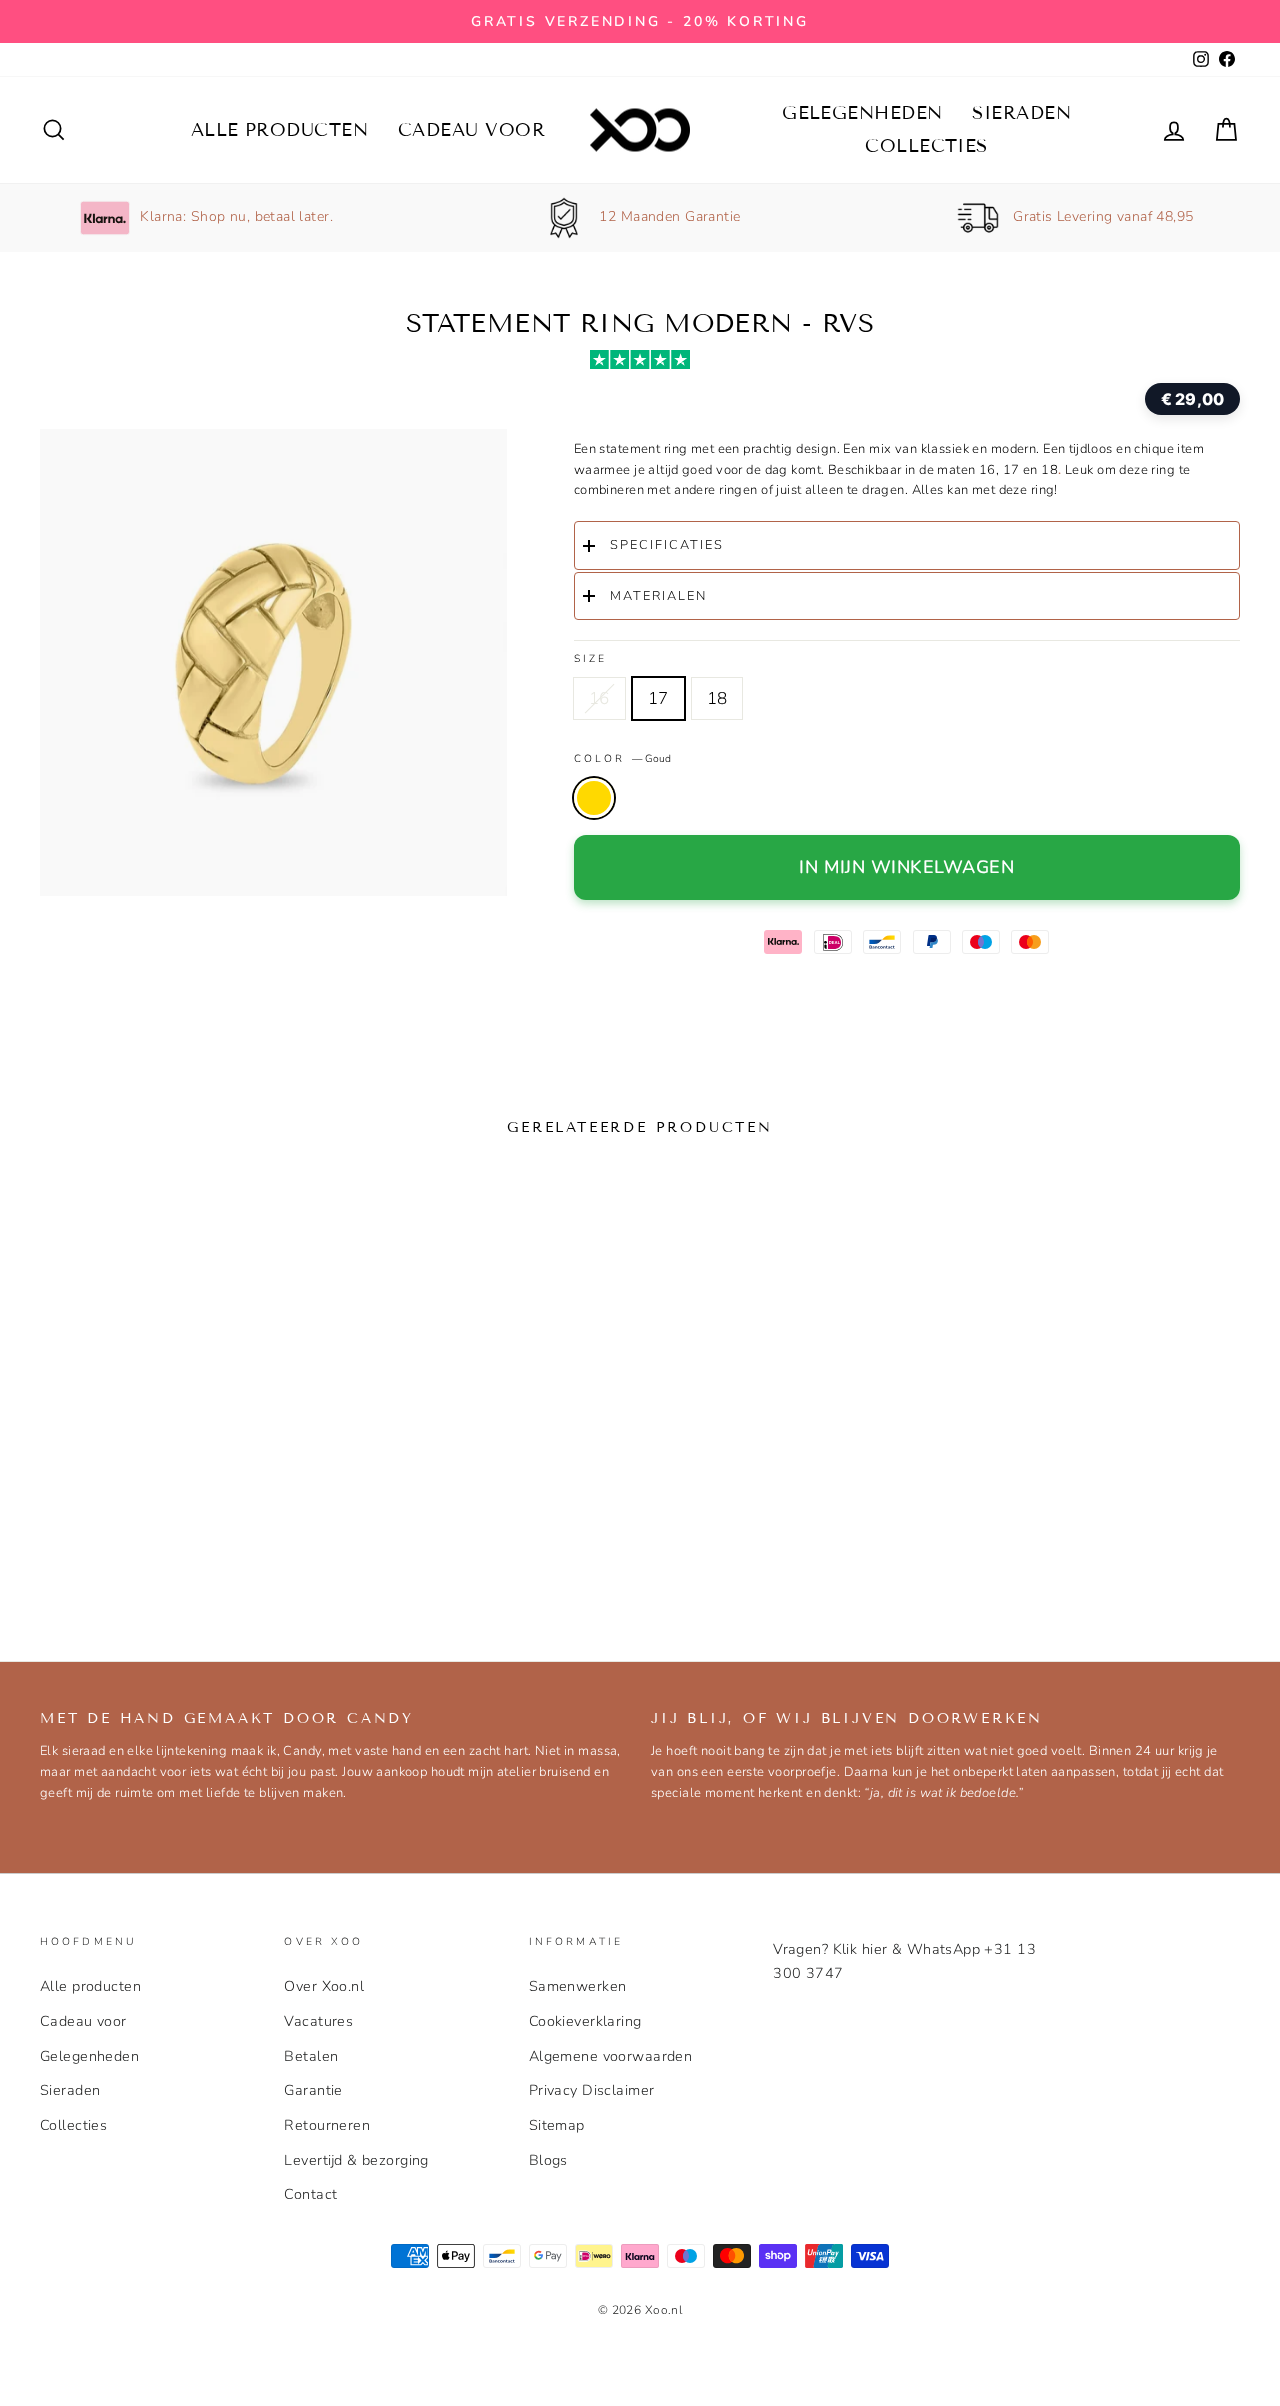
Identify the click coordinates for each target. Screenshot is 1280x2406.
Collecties (926, 146)
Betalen (311, 2056)
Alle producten (279, 130)
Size (590, 658)
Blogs (548, 2160)
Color (622, 758)
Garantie (313, 2090)
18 (717, 698)
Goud (594, 798)
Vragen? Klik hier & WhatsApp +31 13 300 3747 (904, 1960)
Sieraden (1021, 113)
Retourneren (327, 2125)
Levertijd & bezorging (356, 2160)
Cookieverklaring (585, 2021)
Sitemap (557, 2125)
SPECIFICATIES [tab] (667, 545)
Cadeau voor (471, 130)
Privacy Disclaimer (592, 2090)
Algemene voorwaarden (611, 2056)
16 (599, 698)
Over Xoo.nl (324, 1986)
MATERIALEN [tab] (658, 596)
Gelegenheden (862, 113)
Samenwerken (578, 1986)
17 (658, 698)
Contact (310, 2194)
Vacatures (318, 2021)
